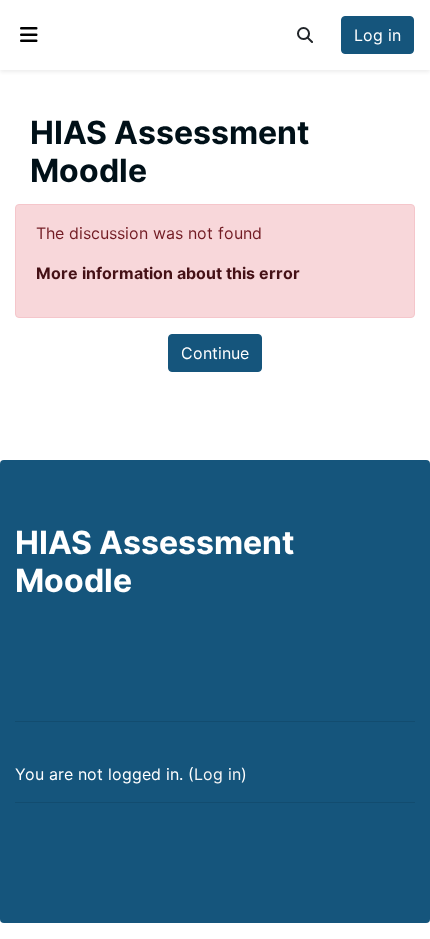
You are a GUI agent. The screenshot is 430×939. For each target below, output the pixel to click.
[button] (305, 35)
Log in (377, 35)
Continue (215, 353)
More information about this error (168, 273)
